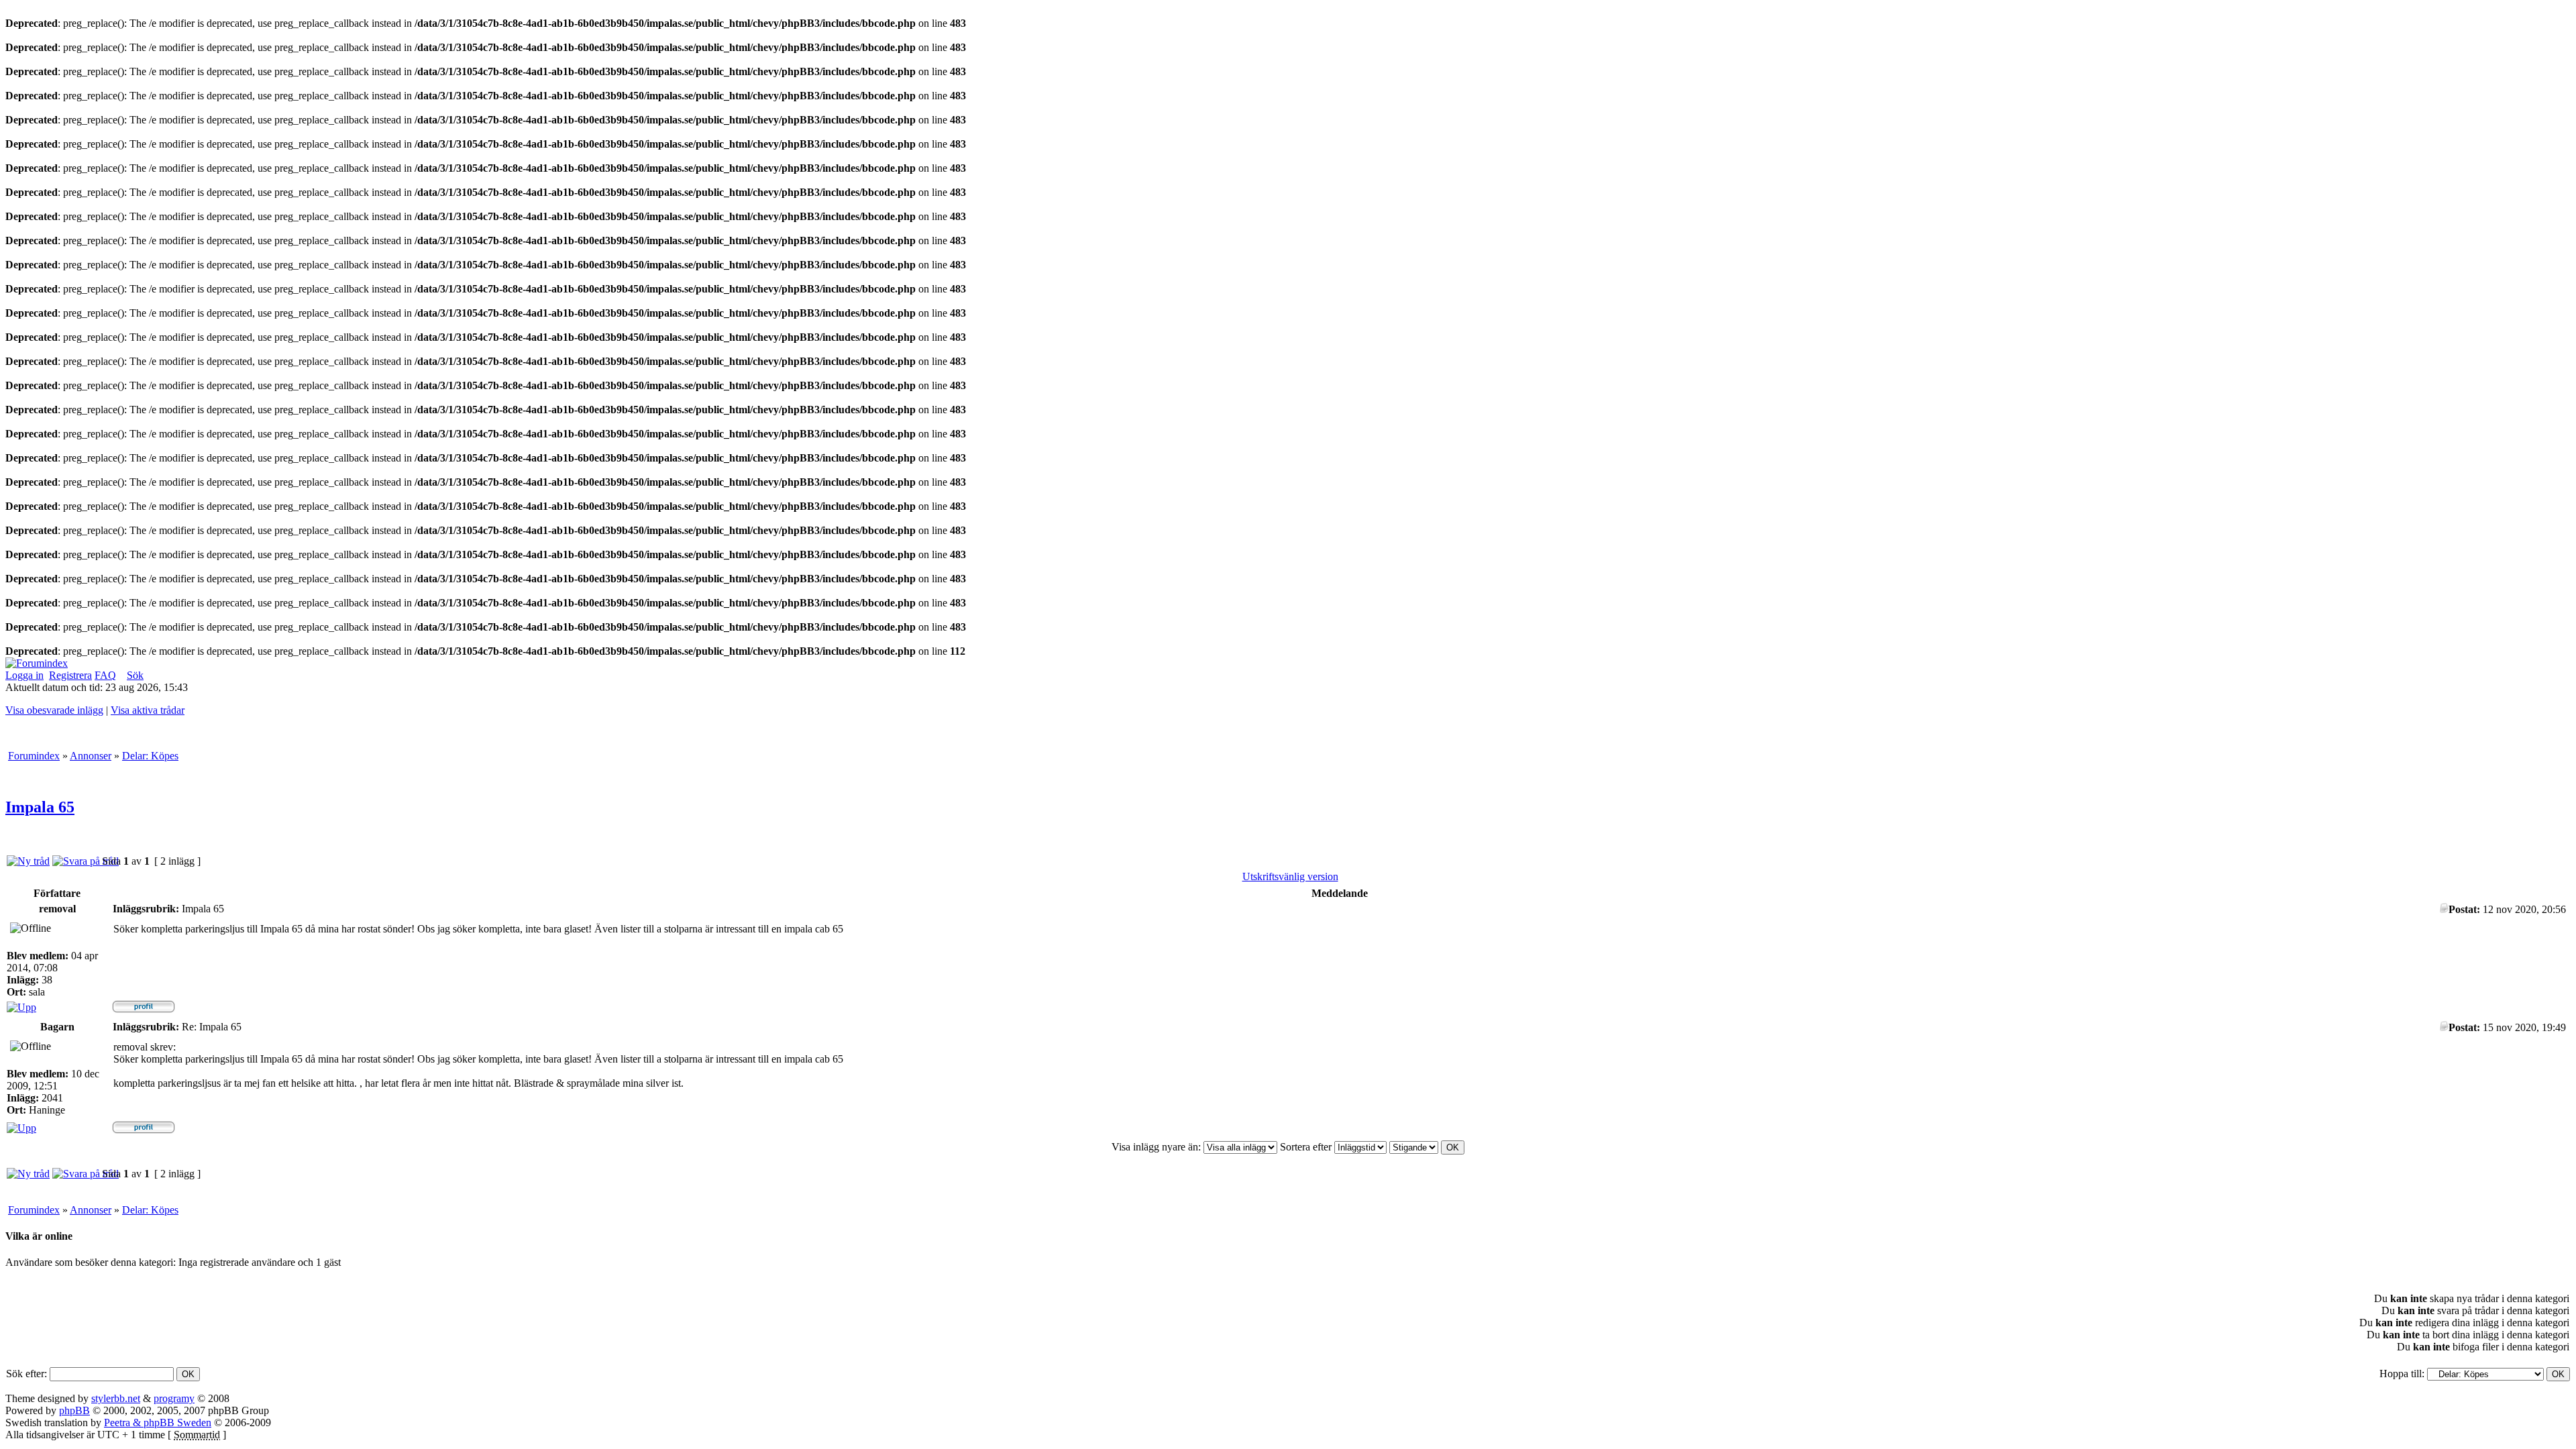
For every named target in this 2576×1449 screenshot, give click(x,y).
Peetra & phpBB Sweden (158, 1423)
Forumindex (34, 756)
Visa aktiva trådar (148, 710)
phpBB (74, 1410)
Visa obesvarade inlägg (54, 710)
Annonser (91, 756)
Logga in (24, 675)
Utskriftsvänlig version (1290, 876)
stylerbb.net (116, 1398)
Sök (135, 675)
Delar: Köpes (150, 756)
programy (174, 1398)
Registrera (70, 675)
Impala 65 (40, 807)
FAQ (105, 675)
